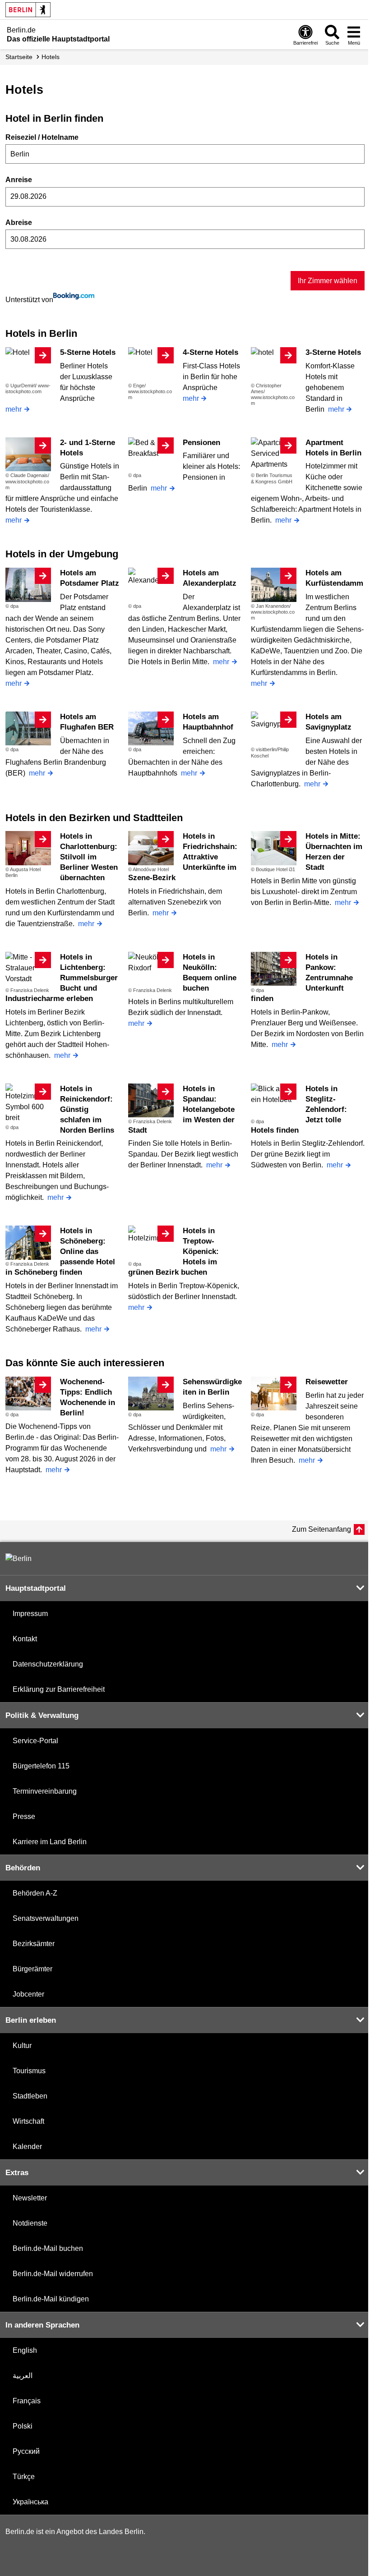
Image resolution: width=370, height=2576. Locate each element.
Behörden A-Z (35, 1893)
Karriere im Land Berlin (50, 1842)
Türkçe (24, 2477)
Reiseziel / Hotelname (42, 137)
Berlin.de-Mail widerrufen (53, 2274)
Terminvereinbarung (45, 1791)
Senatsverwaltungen (46, 1918)
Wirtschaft (28, 2121)
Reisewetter (327, 1382)
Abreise (19, 223)
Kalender (27, 2147)
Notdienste (30, 2223)
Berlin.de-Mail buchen (48, 2248)
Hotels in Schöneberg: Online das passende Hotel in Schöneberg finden (60, 1251)
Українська (30, 2502)
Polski (23, 2426)
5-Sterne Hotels (88, 352)
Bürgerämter (32, 1969)
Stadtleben (30, 2096)
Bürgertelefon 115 (41, 1766)
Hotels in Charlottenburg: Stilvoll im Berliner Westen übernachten (89, 857)
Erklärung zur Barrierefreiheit (59, 1689)
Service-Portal (35, 1741)
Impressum (30, 1614)
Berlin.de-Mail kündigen (51, 2299)
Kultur (22, 2046)
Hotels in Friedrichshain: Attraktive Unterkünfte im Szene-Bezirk (183, 857)
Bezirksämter (34, 1944)
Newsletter (30, 2198)
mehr (14, 409)
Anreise (19, 180)
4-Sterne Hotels (210, 352)
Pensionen (201, 443)
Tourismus (29, 2071)
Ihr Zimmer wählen (328, 281)
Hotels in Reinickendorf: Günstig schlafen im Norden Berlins (87, 1109)
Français (27, 2401)
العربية (23, 2376)
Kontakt (25, 1639)
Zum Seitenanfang (321, 1529)
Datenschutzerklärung (48, 1664)
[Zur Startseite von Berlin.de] (18, 1559)
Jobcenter (28, 1994)
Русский (26, 2451)
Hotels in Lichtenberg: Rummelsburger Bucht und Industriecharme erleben (62, 978)
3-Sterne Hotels (333, 352)
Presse (24, 1816)
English (25, 2350)
